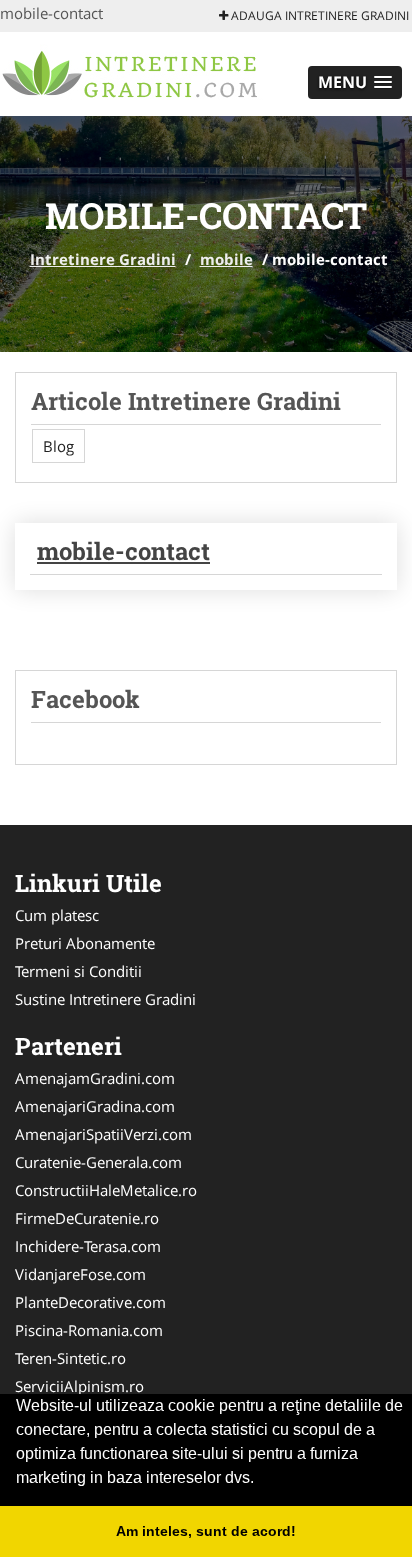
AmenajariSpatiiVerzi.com (103, 1134)
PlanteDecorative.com (90, 1302)
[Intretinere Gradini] (131, 72)
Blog (58, 446)
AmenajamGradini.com (95, 1078)
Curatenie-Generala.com (98, 1162)
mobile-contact (123, 551)
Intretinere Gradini (103, 259)
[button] (355, 82)
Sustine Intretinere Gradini (105, 999)
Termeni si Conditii (78, 971)
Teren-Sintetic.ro (70, 1358)
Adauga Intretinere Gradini (318, 15)
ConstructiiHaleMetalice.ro (106, 1190)
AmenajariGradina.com (95, 1106)
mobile (226, 259)
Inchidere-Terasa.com (88, 1246)
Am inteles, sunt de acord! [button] (206, 1531)
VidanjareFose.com (80, 1274)
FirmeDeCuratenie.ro (87, 1218)
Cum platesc (57, 915)
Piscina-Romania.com (89, 1330)
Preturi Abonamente (85, 943)
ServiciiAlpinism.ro (79, 1386)
